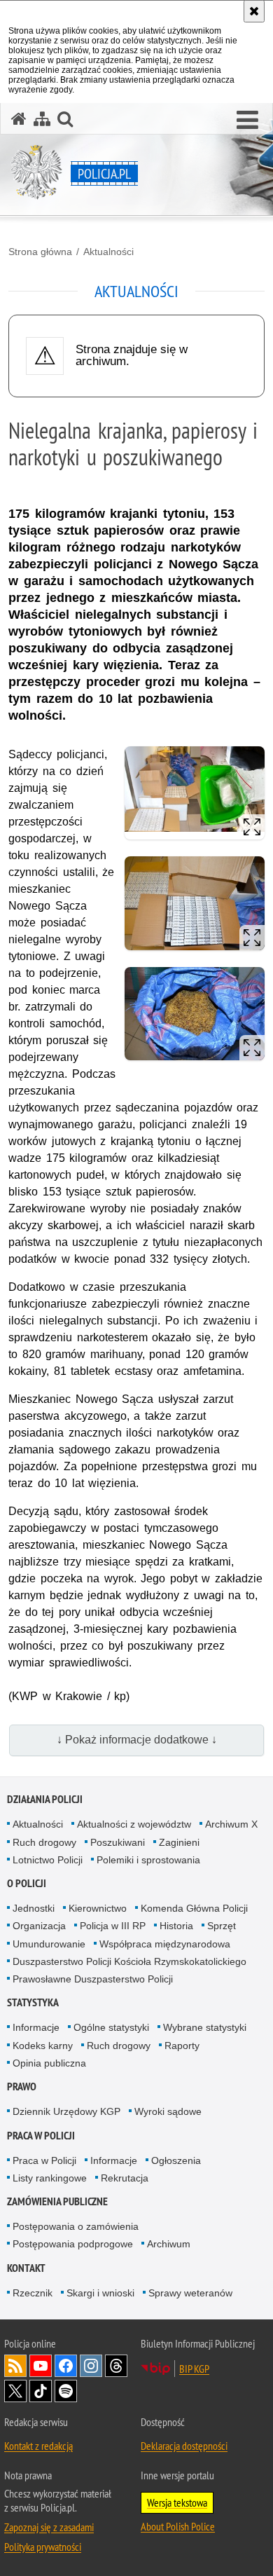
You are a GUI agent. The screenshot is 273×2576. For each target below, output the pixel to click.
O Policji (27, 1883)
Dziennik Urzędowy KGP (66, 2111)
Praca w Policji (41, 2136)
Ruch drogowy (44, 1842)
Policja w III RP (113, 1926)
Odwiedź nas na (41, 2366)
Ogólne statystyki (111, 2027)
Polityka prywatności (43, 2547)
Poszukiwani (118, 1842)
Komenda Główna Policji (194, 1908)
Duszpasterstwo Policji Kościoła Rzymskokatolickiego (129, 1961)
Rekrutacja (125, 2178)
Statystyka (33, 2002)
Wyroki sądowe (168, 2111)
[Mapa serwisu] (42, 119)
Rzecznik (33, 2293)
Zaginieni (179, 1842)
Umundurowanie (49, 1944)
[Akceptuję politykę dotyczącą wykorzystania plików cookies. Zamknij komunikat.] (254, 11)
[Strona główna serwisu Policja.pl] (19, 119)
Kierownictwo (98, 1908)
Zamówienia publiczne (57, 2201)
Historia (176, 1926)
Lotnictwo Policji (48, 1860)
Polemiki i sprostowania (148, 1860)
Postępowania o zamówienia (76, 2226)
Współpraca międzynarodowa (165, 1944)
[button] (247, 121)
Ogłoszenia (176, 2160)
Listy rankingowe (50, 2178)
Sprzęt (222, 1926)
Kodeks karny (43, 2046)
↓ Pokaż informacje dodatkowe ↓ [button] (137, 1740)
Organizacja (39, 1926)
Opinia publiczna (49, 2063)
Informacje (36, 2027)
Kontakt (26, 2268)
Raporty (182, 2046)
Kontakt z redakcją (38, 2446)
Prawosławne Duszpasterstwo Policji (93, 1979)
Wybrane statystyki (205, 2027)
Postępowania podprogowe (73, 2244)
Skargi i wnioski (100, 2293)
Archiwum (169, 2244)
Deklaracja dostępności (184, 2446)
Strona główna (40, 252)
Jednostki (34, 1908)
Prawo (22, 2087)
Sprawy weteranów (190, 2293)
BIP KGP (194, 2369)
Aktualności (108, 252)
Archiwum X (231, 1824)
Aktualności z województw (134, 1824)
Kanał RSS (15, 2366)
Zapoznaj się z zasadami (49, 2527)
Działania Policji (45, 1799)
